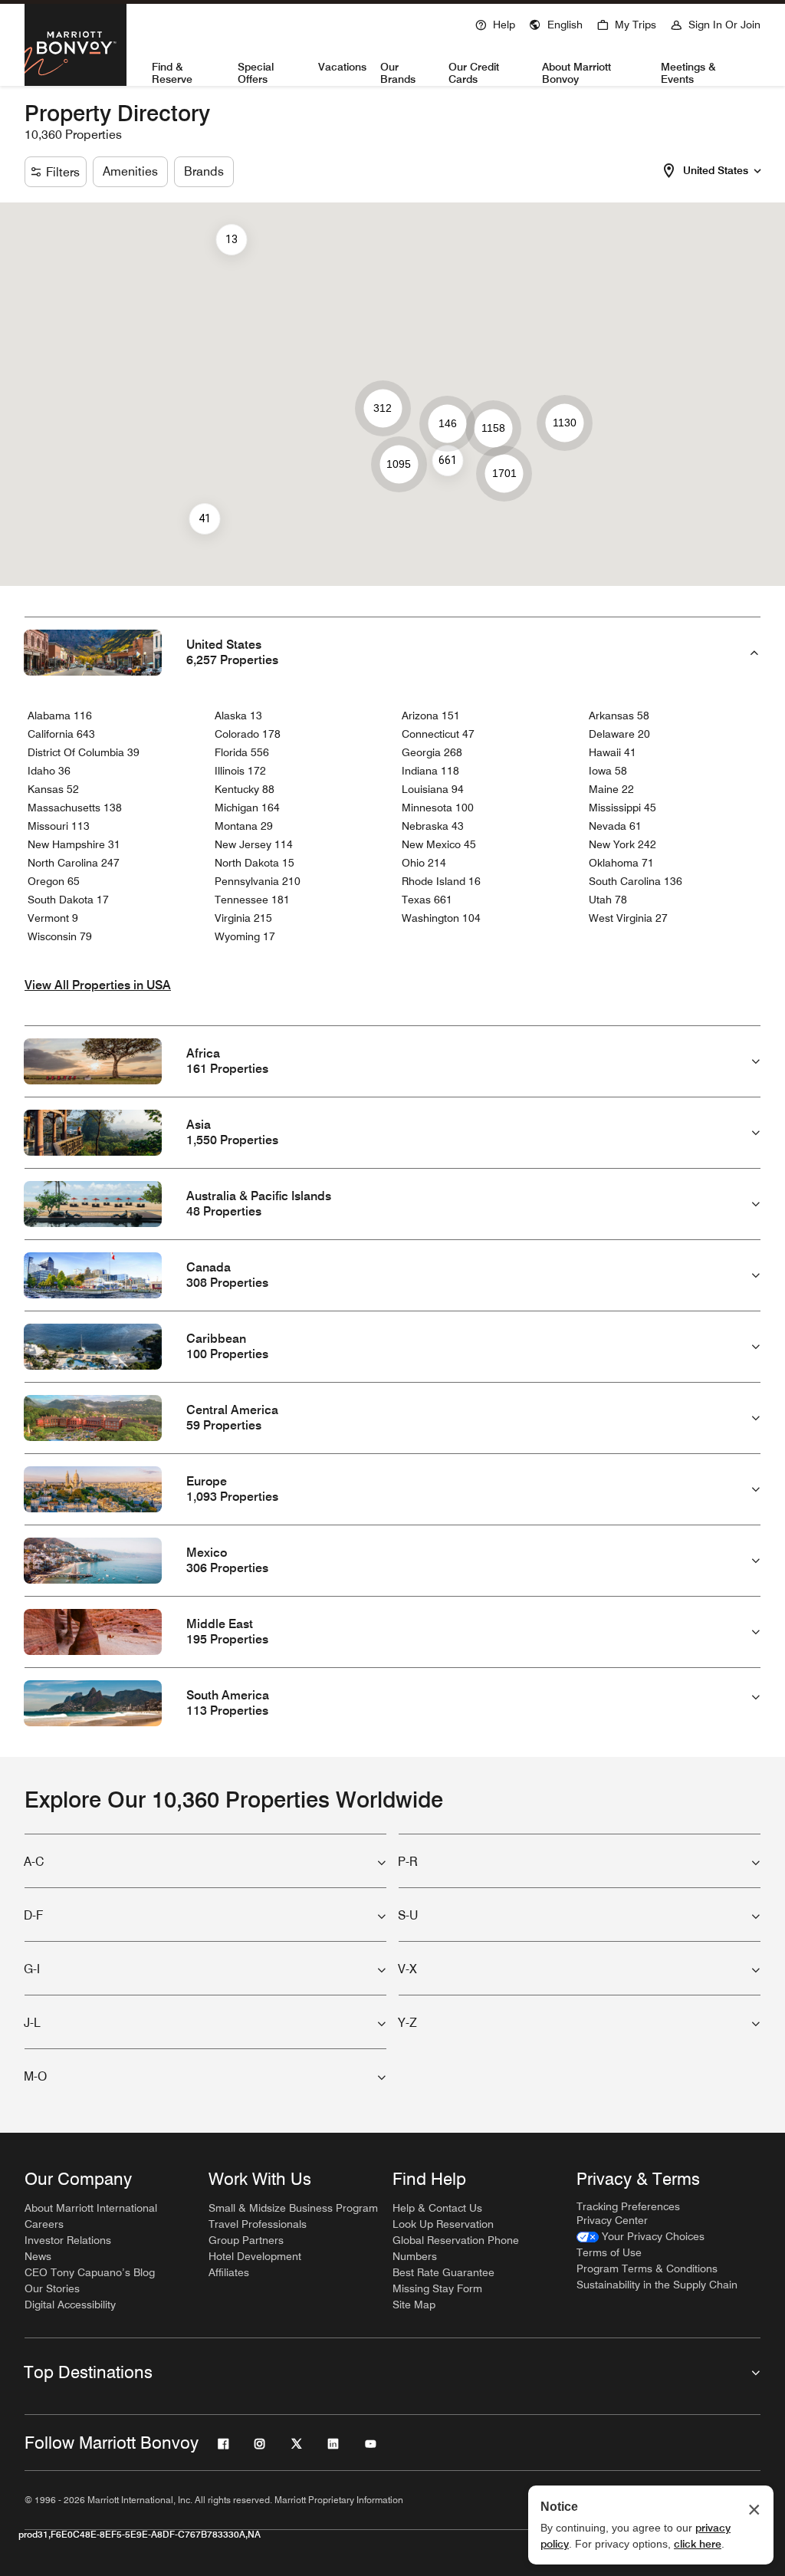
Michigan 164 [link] (247, 808)
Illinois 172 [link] (240, 771)
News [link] (38, 2256)
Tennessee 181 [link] (252, 900)
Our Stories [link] (52, 2288)
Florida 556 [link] (242, 752)
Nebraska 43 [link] (433, 826)
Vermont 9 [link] (53, 918)
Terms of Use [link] (609, 2252)
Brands (204, 171)
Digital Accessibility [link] (70, 2305)
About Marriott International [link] (91, 2208)
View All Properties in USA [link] (98, 985)
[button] (556, 23)
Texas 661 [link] (427, 900)
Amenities (130, 171)
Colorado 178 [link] (248, 734)
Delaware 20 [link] (619, 734)
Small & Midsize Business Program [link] (293, 2208)
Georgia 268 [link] (432, 752)
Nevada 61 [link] (615, 826)
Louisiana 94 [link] (433, 789)
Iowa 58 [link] (608, 771)
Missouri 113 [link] (59, 826)
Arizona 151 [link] (431, 716)
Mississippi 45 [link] (622, 808)
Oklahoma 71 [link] (621, 863)
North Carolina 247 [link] (74, 863)
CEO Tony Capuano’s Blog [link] (90, 2272)
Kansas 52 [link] (53, 789)
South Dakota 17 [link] (68, 900)
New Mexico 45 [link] (439, 844)
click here (698, 2544)
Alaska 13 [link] (238, 716)
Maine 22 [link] (611, 789)
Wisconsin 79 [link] (60, 936)
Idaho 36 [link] (49, 771)
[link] (640, 2237)
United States (716, 170)
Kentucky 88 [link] (245, 789)
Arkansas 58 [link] (619, 716)
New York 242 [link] (622, 844)
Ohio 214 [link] (424, 863)
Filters (63, 172)
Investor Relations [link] (68, 2240)
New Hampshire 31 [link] (74, 844)
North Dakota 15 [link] (255, 863)
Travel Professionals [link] (258, 2224)
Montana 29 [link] (244, 826)
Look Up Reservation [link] (443, 2224)
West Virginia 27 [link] (628, 918)
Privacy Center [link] (612, 2220)
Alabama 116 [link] (60, 716)
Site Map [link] (414, 2305)
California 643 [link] (61, 734)
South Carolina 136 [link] (636, 881)
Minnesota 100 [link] (438, 808)
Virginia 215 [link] (243, 918)
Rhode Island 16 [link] (441, 881)
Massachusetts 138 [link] (75, 808)
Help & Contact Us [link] (437, 2208)
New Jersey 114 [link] (254, 844)
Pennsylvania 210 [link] (258, 881)
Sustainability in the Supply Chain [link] (657, 2285)
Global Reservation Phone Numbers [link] (456, 2248)
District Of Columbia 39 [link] (84, 752)
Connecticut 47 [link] (438, 734)
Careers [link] (44, 2224)
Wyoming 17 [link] (245, 936)
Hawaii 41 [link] (613, 752)
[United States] (757, 169)
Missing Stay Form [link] (437, 2288)
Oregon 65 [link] (54, 881)
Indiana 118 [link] (430, 771)
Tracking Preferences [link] (628, 2206)
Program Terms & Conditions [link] (647, 2268)
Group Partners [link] (246, 2240)
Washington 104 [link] (441, 918)
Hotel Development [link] (255, 2256)
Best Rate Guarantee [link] (443, 2272)
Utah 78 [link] (608, 900)
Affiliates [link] (229, 2272)
